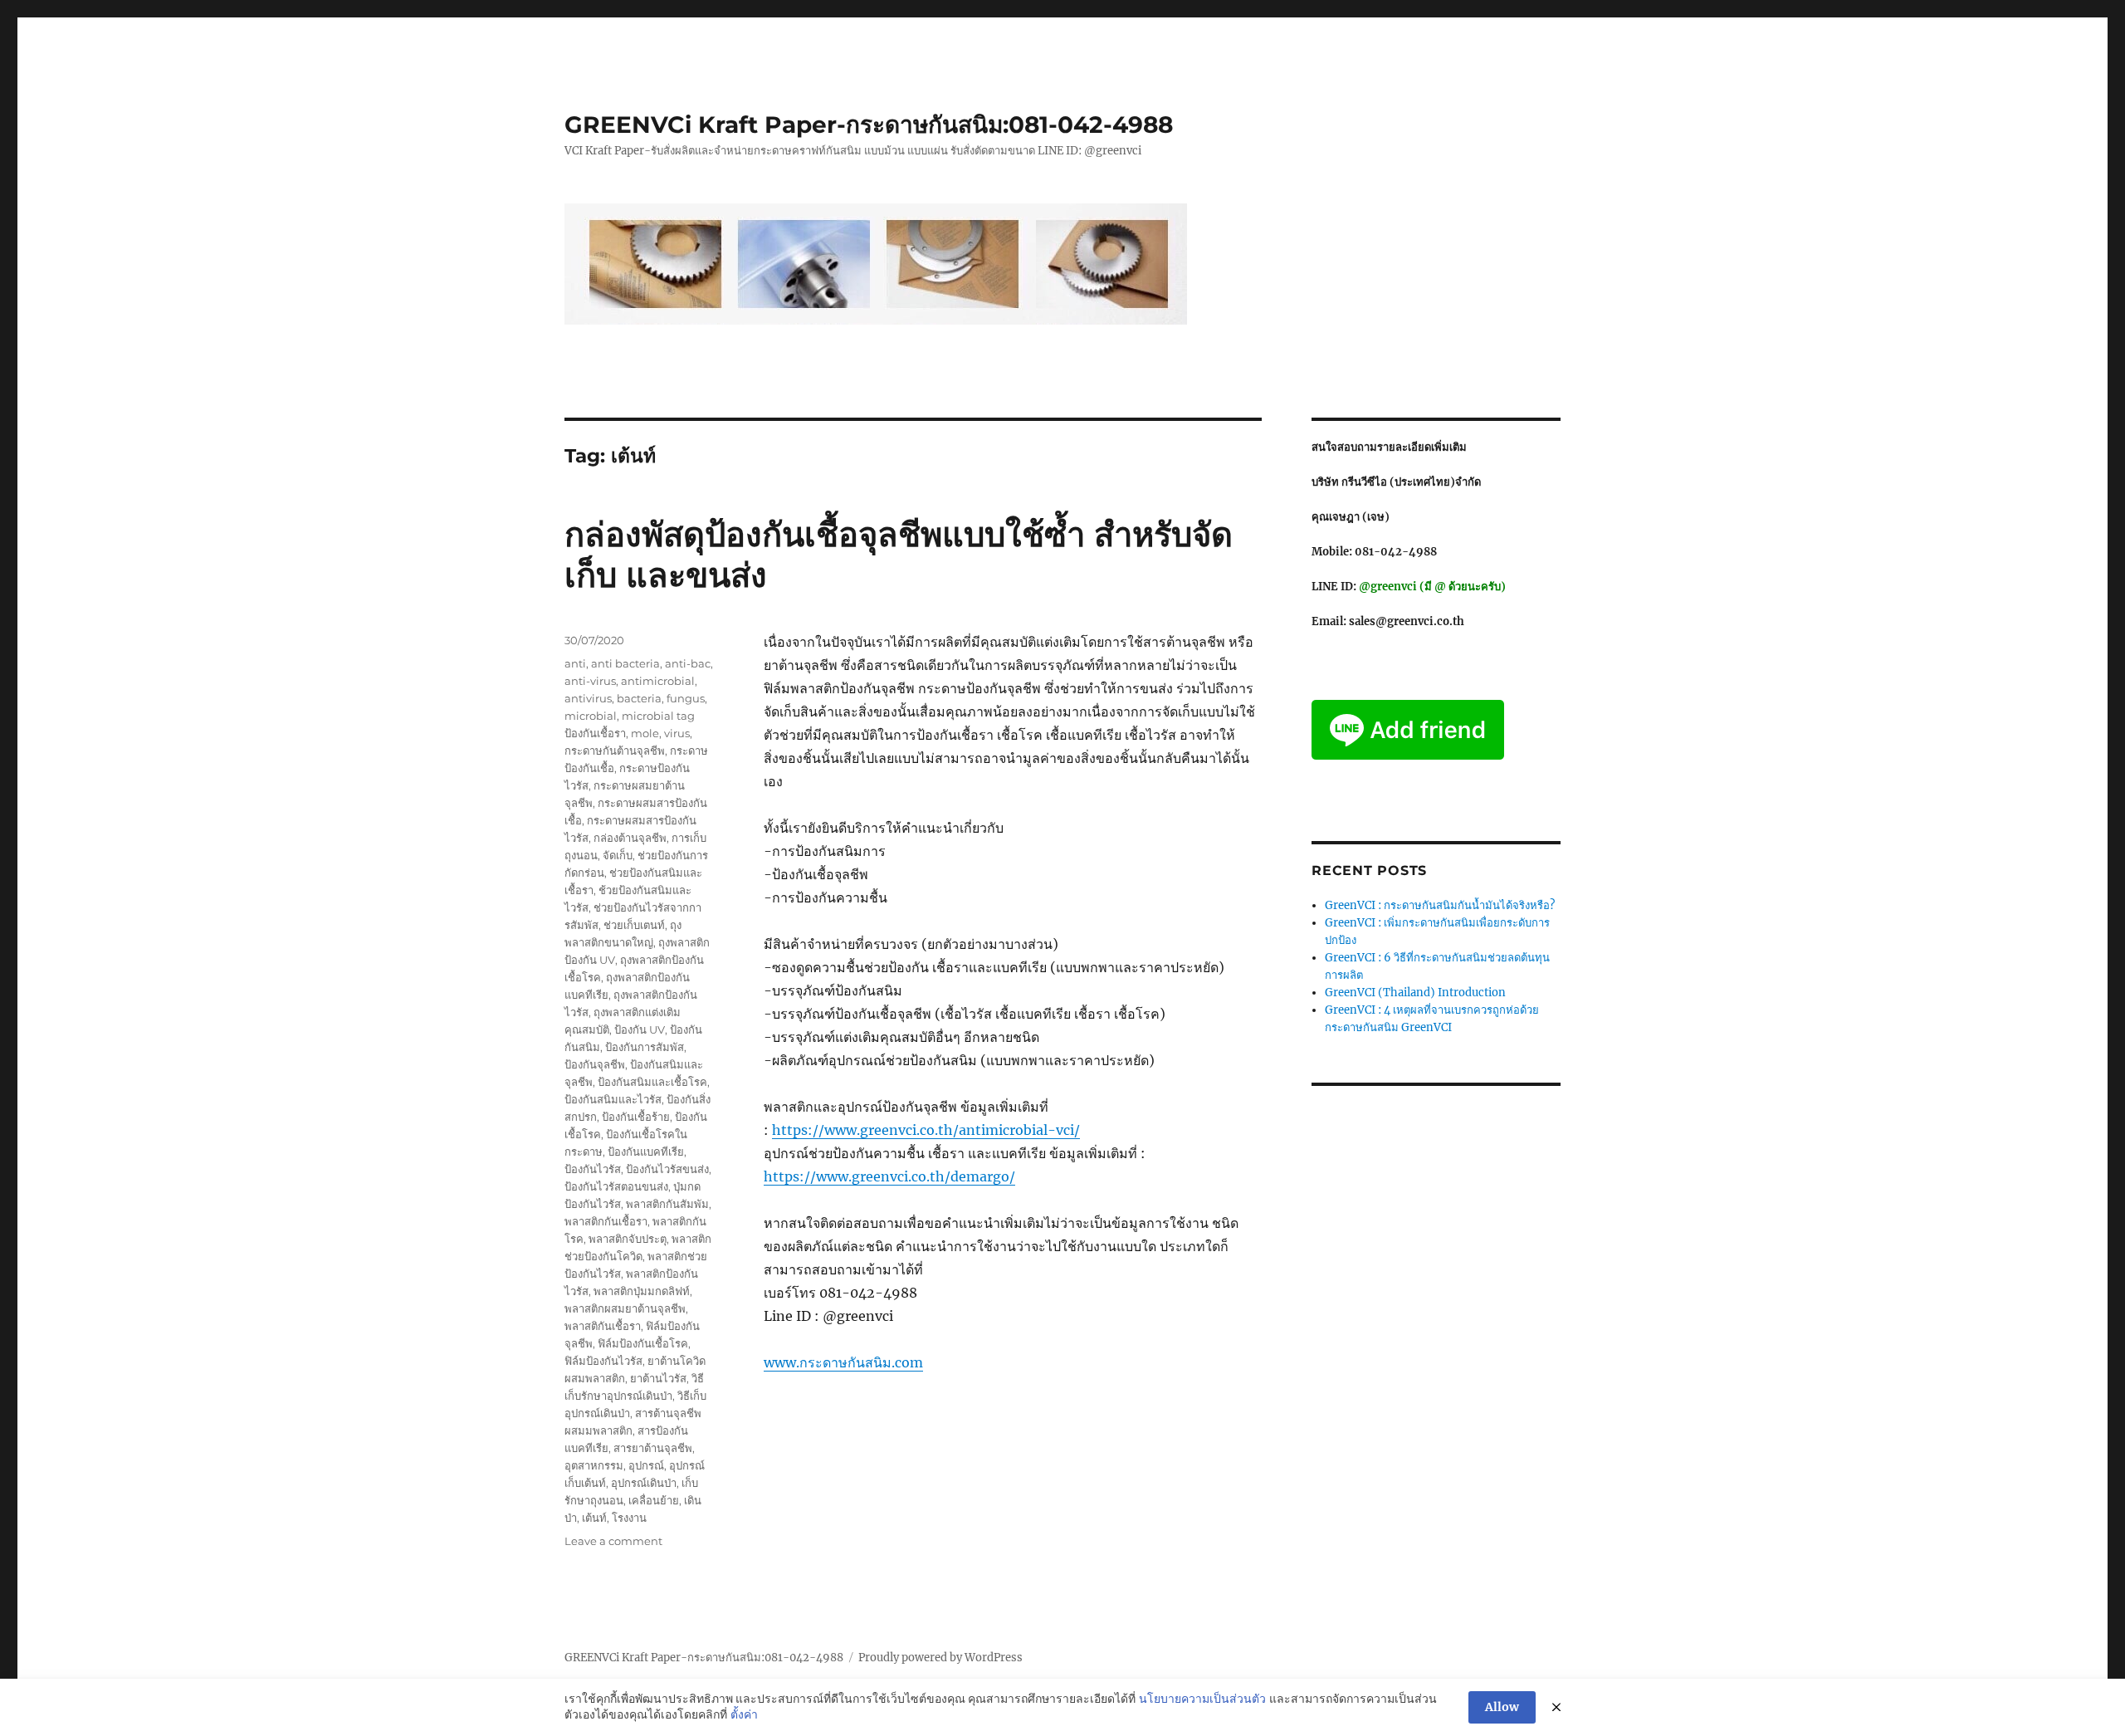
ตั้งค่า (744, 1714)
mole (645, 733)
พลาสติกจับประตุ (628, 1239)
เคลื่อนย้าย (654, 1500)
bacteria (639, 698)
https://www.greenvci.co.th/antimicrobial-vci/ (926, 1130)
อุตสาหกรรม (594, 1465)
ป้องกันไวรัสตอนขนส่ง (616, 1186)
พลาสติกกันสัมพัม (667, 1204)
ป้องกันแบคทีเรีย (646, 1152)
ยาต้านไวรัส (658, 1378)
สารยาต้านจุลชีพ (653, 1448)
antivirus (588, 698)
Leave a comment (613, 1541)
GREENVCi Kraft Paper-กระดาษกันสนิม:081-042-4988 (869, 125)
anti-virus (590, 681)
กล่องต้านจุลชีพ (630, 838)
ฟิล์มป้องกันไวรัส (603, 1361)
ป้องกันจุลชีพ (595, 1064)
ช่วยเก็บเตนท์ (634, 925)
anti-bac (688, 663)
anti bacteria (625, 663)
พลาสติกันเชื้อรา (603, 1326)
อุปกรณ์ (646, 1465)
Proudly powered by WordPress (940, 1658)
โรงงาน (629, 1518)
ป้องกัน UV (640, 1029)
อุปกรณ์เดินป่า (644, 1483)
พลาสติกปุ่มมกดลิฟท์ (642, 1291)
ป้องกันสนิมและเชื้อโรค (652, 1082)
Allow (1502, 1707)
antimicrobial (658, 681)
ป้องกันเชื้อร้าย (636, 1117)
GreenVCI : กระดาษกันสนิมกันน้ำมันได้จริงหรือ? (1440, 905)
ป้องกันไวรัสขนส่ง (667, 1169)
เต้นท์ (594, 1518)
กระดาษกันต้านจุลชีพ (615, 751)
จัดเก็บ (618, 855)
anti (575, 663)
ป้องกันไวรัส (593, 1169)
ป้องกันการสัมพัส (645, 1047)
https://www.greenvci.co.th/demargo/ (889, 1176)
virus (677, 733)
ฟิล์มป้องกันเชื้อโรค (643, 1343)
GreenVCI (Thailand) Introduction (1415, 993)
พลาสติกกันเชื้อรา (606, 1221)
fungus (686, 698)
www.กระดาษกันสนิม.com (843, 1362)
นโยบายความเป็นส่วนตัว (1202, 1699)
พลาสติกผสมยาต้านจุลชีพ (625, 1308)
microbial (591, 716)
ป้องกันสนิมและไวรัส (613, 1099)
